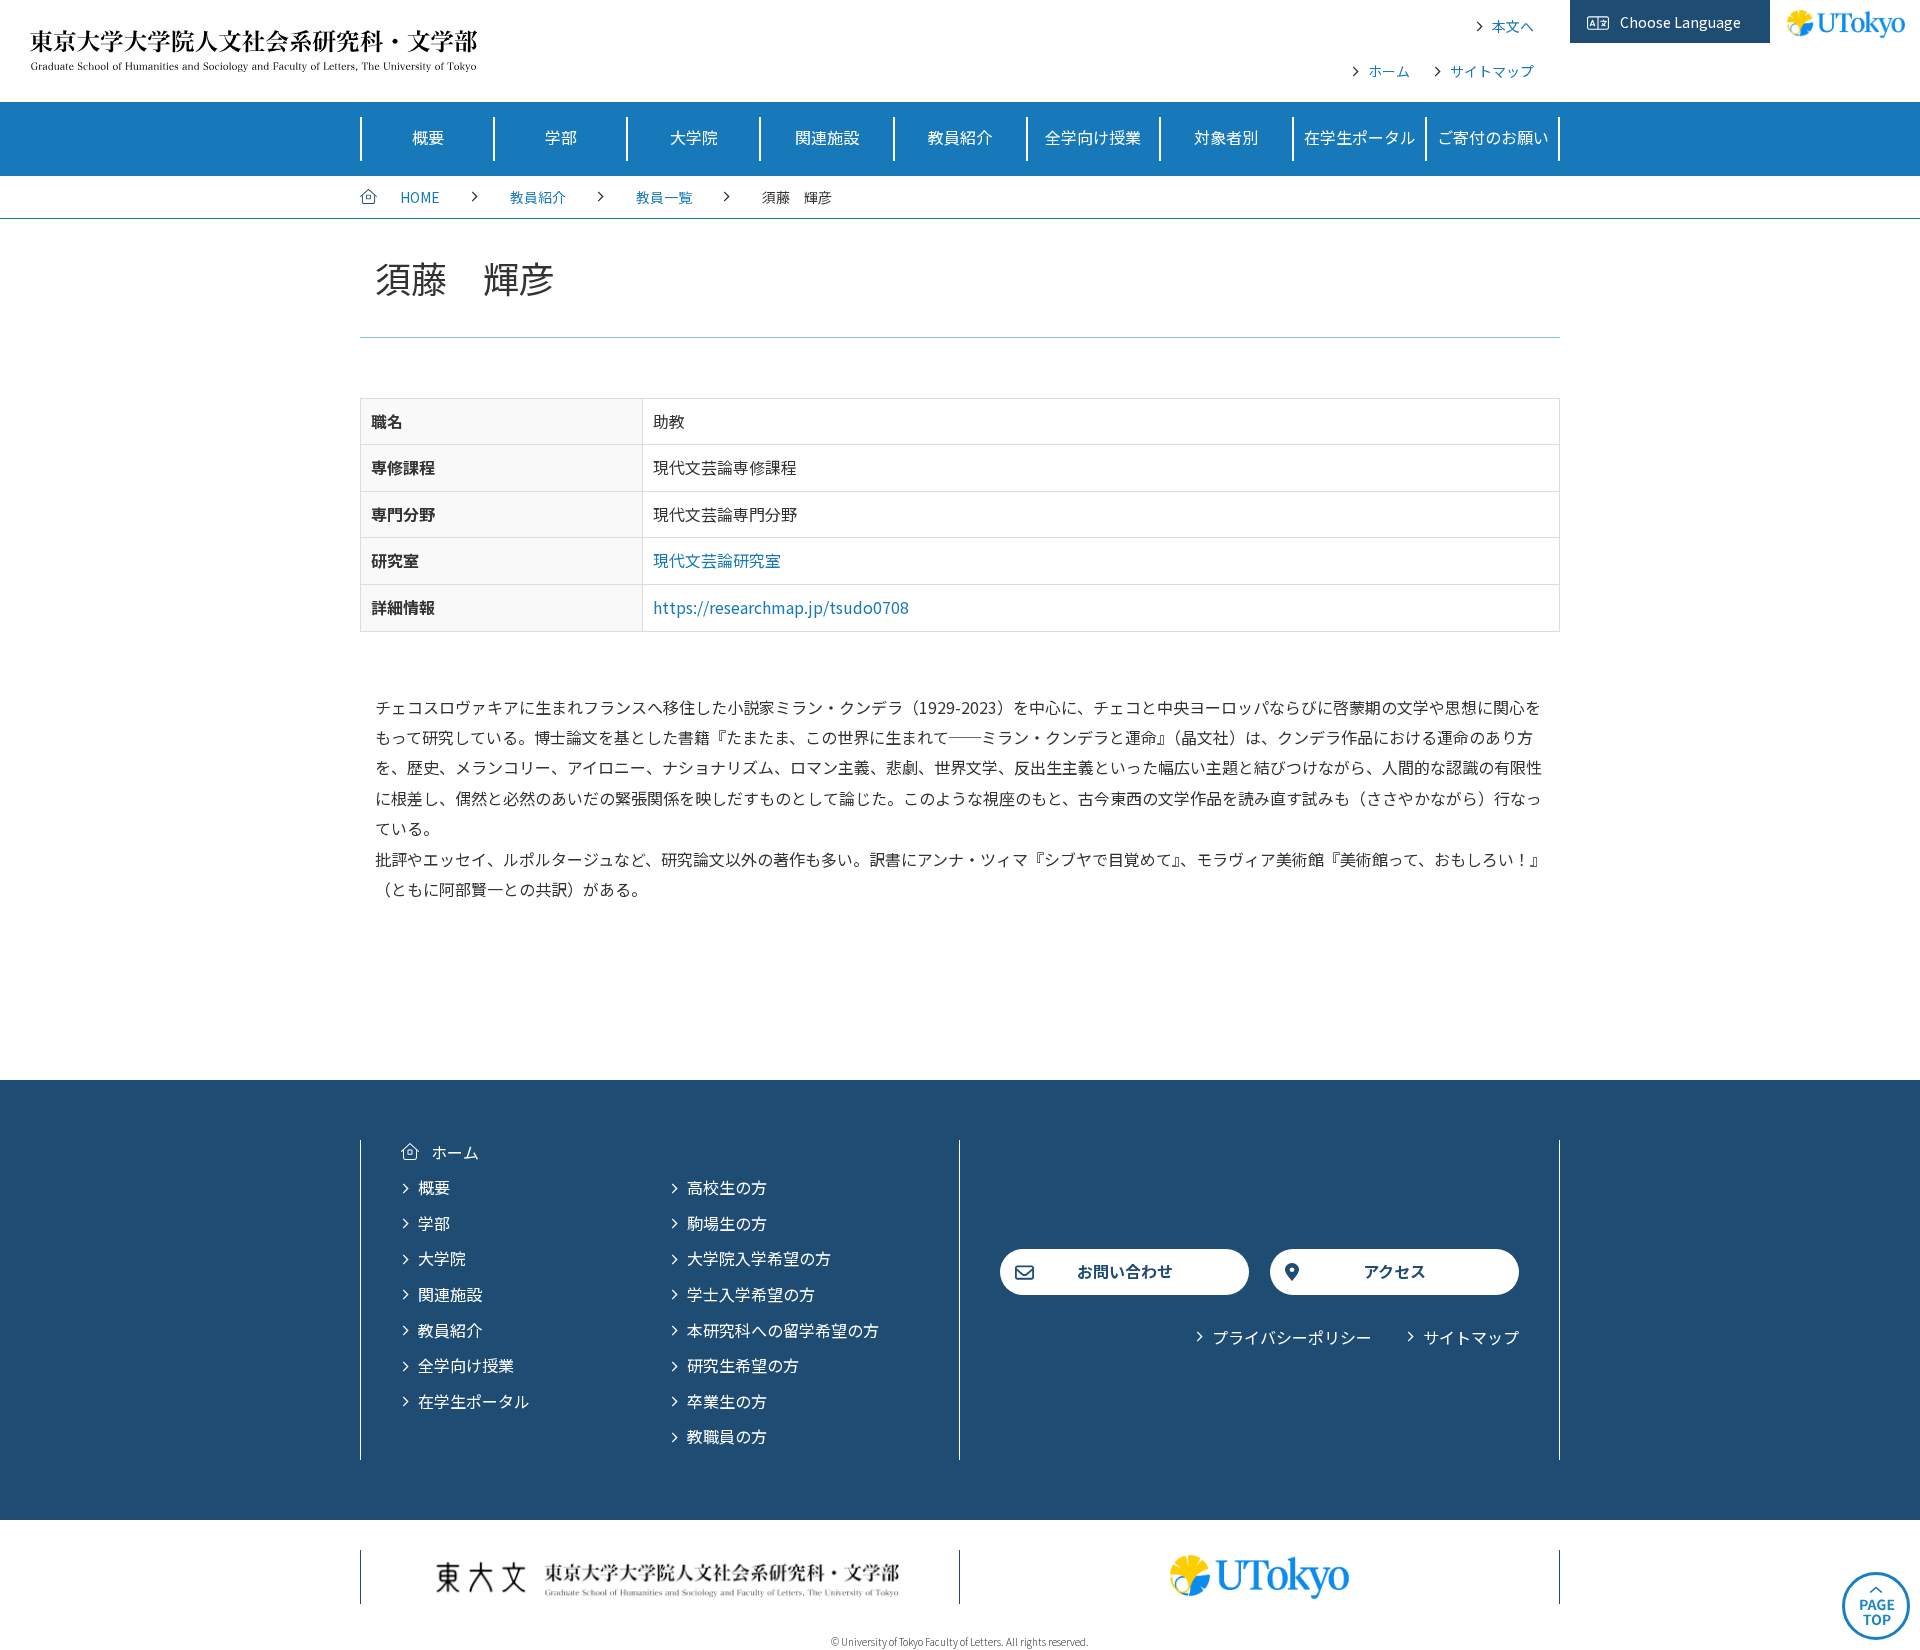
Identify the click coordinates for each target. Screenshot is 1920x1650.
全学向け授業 (466, 1365)
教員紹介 (538, 197)
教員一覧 (664, 197)
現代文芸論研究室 (717, 560)
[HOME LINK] (253, 58)
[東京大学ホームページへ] (1846, 27)
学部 (434, 1223)
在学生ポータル (474, 1401)
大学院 (442, 1258)
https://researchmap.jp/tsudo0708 (781, 607)
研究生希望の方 (743, 1365)
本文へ (1513, 26)
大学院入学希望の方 (759, 1258)
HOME (420, 197)
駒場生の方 (727, 1223)
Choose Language (1680, 22)
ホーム (1389, 71)
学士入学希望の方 (751, 1294)
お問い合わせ (1125, 1271)
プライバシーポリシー (1292, 1337)
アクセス (1394, 1271)
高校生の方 (727, 1187)
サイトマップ (1492, 71)
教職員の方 (727, 1436)
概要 (434, 1187)
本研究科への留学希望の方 (783, 1330)
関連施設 (450, 1294)
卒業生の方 (727, 1401)
